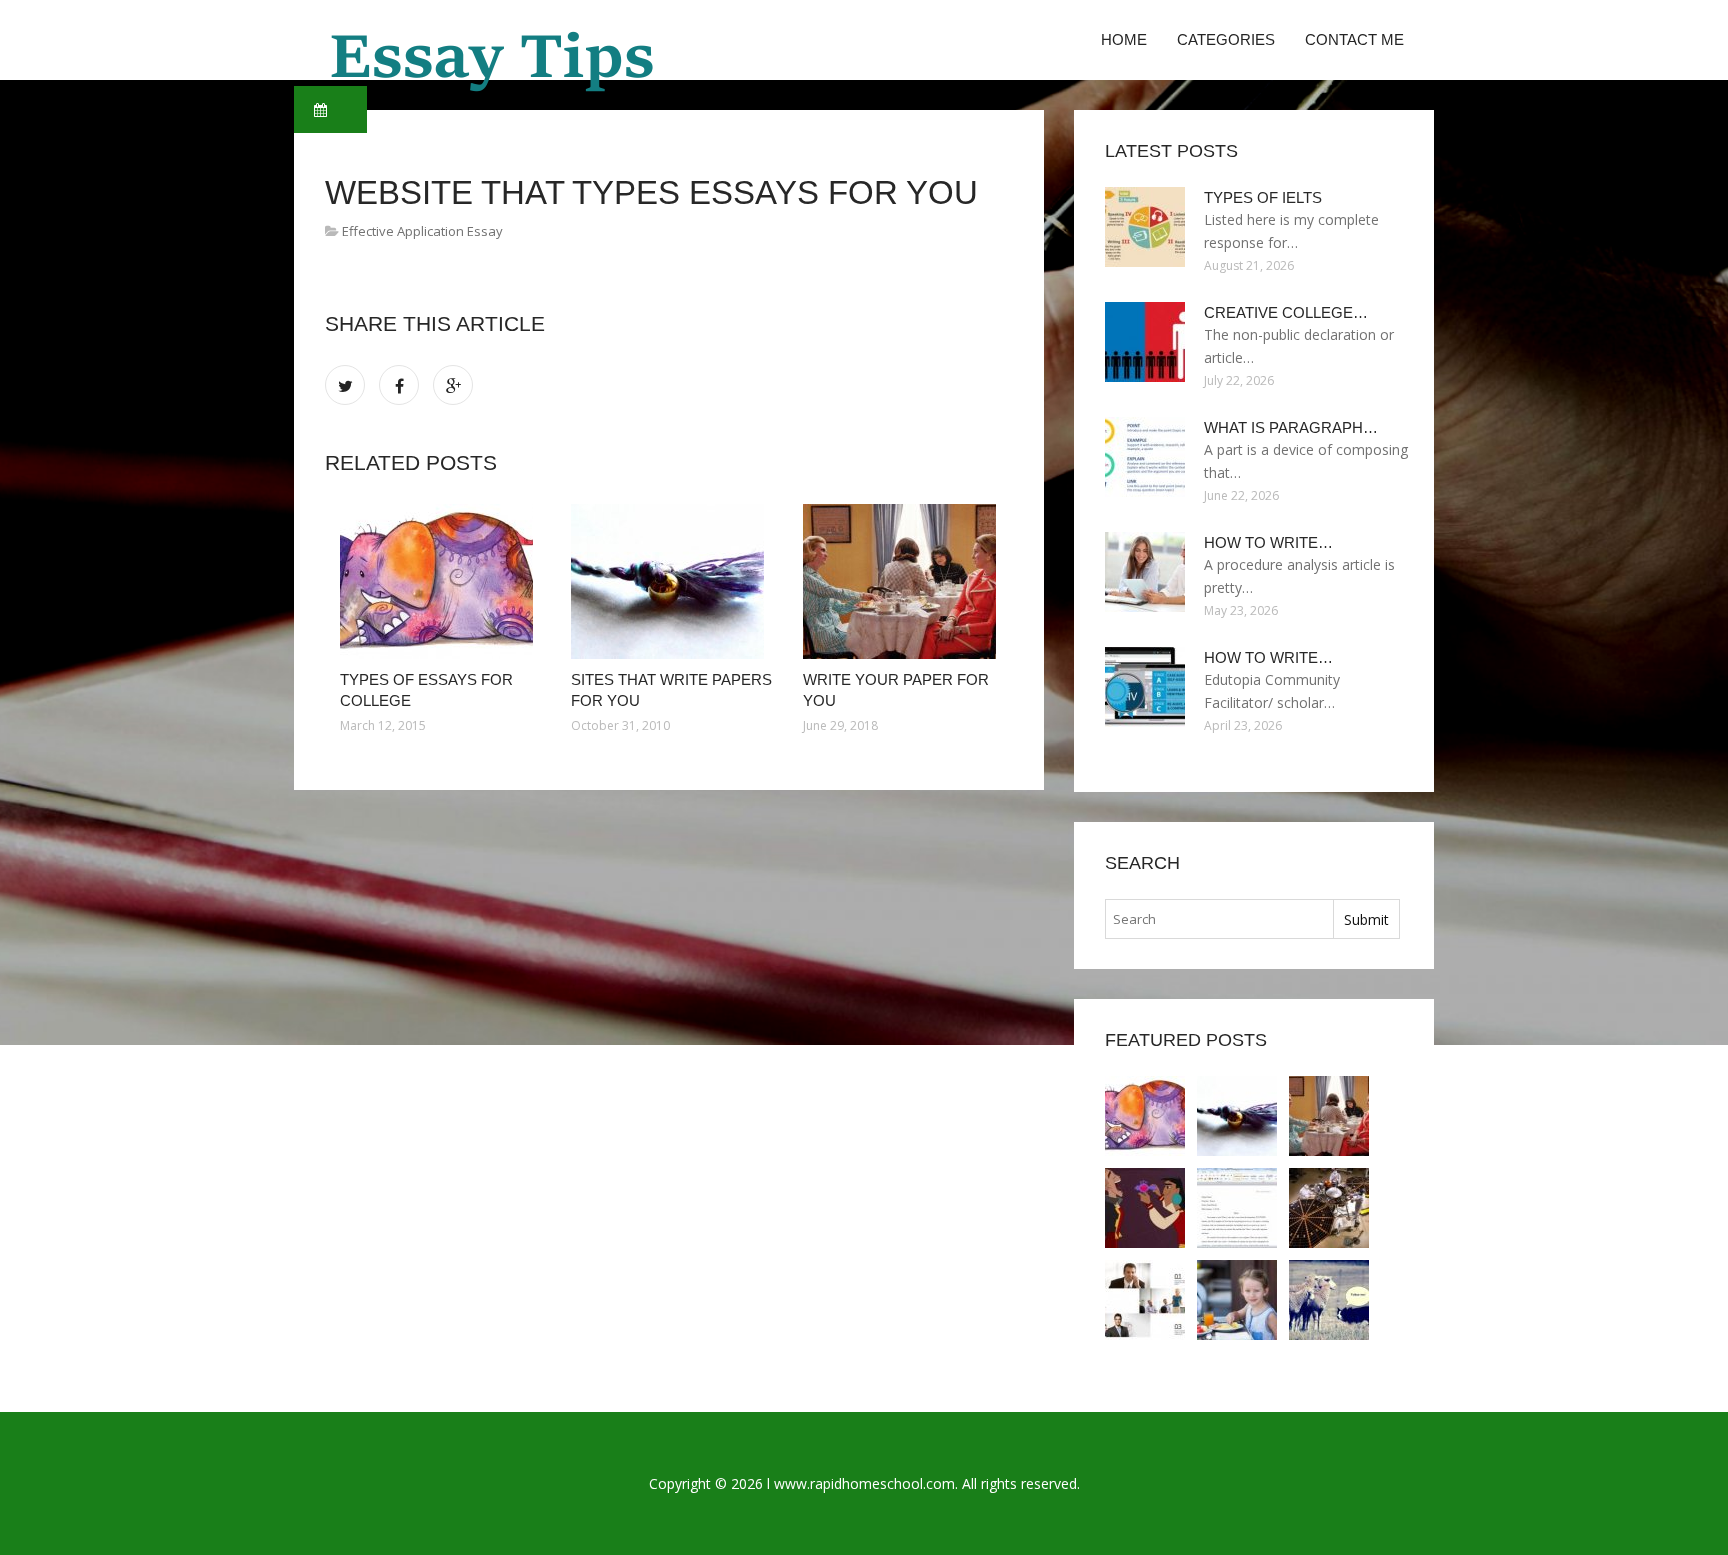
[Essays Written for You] (1145, 1208)
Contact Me (1354, 39)
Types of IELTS (1263, 197)
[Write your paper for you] (903, 581)
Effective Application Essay (422, 231)
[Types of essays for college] (440, 581)
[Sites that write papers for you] (671, 581)
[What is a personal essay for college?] (1329, 1208)
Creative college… (1286, 312)
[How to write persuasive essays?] (1329, 1300)
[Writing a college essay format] (1237, 1208)
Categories (1226, 39)
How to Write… (1268, 542)
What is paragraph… (1291, 427)
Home (1124, 39)
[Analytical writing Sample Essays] (1145, 1300)
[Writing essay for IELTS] (1237, 1300)
